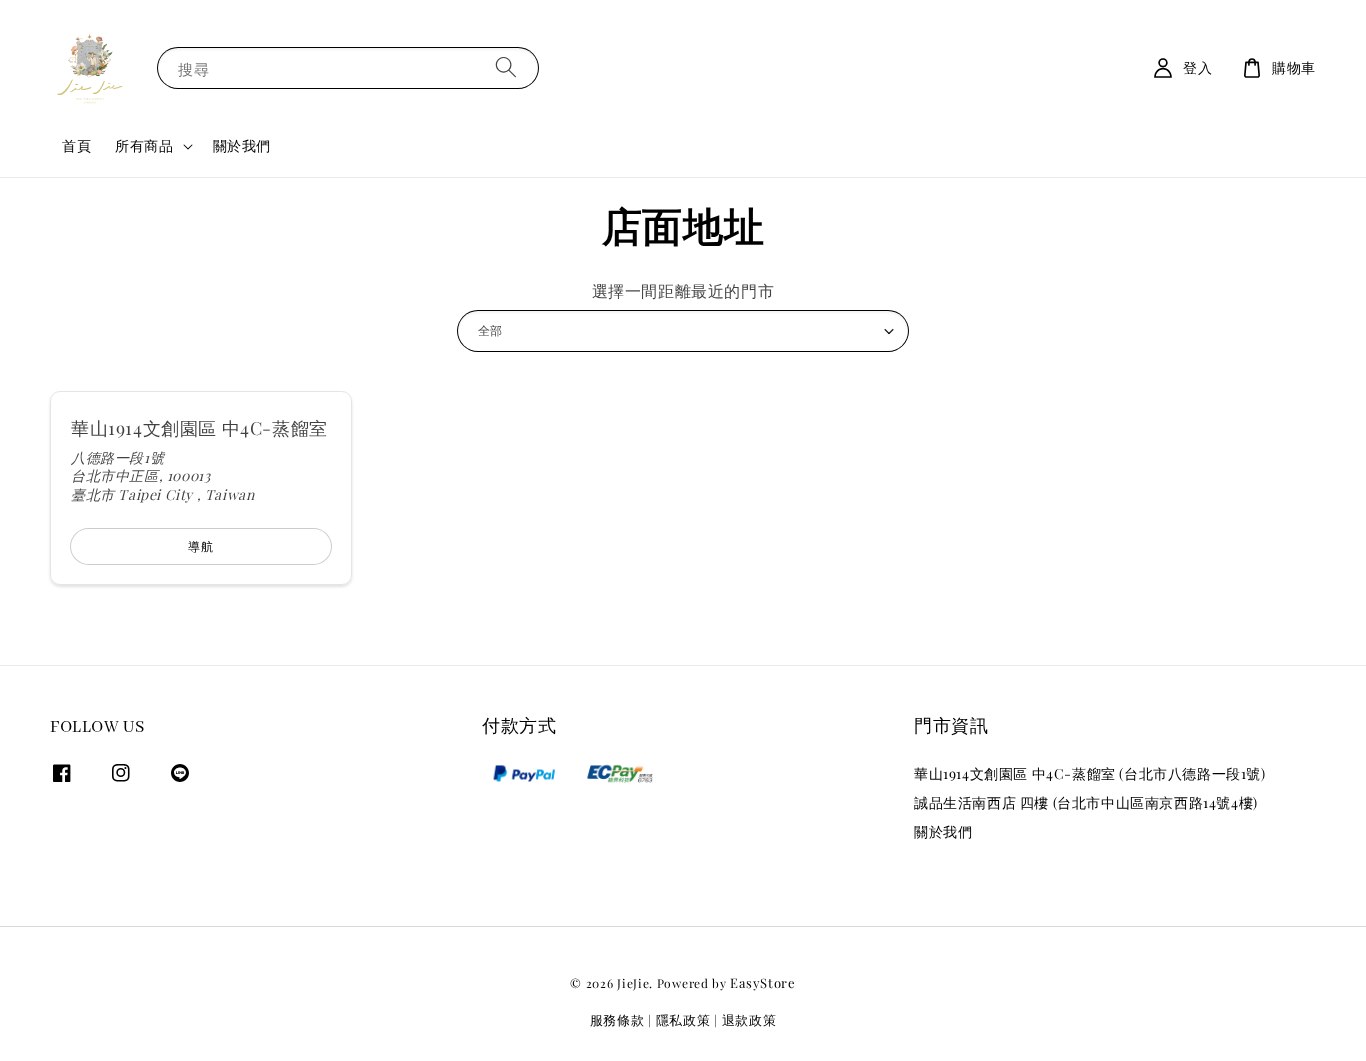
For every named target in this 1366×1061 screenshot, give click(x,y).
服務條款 (617, 1019)
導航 (201, 546)
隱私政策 (683, 1019)
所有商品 (144, 146)
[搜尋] (506, 67)
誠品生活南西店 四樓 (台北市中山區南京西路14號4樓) (1086, 802)
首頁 (76, 145)
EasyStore (762, 982)
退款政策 (749, 1019)
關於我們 (242, 145)
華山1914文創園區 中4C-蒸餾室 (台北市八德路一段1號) (1090, 774)
